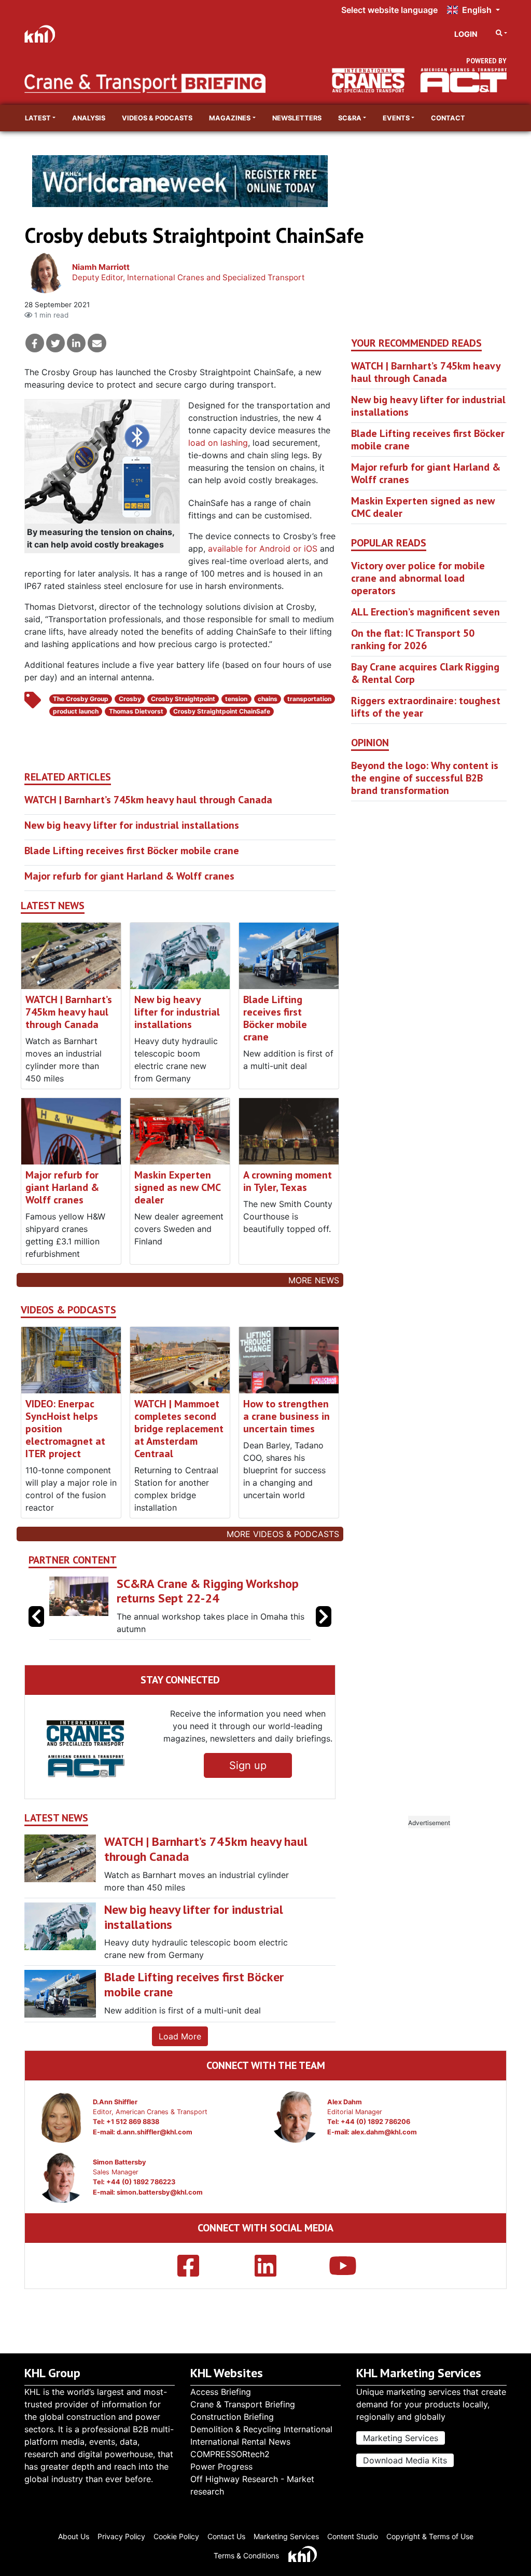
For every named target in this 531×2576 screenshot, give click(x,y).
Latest (38, 118)
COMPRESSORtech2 (230, 2454)
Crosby (130, 699)
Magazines (230, 118)
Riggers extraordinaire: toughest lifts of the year (426, 707)
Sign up (248, 1765)
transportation (309, 699)
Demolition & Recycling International (261, 2429)
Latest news (53, 906)
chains (268, 699)
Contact (448, 118)
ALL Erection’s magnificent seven (425, 612)
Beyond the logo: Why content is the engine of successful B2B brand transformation (425, 778)
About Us (74, 2536)
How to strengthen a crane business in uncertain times (287, 1416)
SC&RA (350, 118)
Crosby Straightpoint (183, 699)
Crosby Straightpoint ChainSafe (222, 711)
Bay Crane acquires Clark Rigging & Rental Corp (425, 673)
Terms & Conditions (246, 2556)
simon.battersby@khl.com (160, 2192)
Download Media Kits (405, 2460)
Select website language (389, 10)
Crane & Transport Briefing (243, 2404)
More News (314, 1280)
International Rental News (240, 2442)
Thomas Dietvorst (136, 711)
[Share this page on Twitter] (55, 343)
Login (466, 34)
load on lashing (218, 443)
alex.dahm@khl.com (384, 2132)
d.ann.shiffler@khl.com (155, 2132)
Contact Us (226, 2536)
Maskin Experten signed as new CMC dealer (177, 1187)
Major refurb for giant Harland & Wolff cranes (129, 876)
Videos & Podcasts (157, 118)
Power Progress (221, 2467)
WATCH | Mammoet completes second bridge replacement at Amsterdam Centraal (179, 1429)
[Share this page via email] (97, 343)
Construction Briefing (232, 2417)
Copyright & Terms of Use (430, 2536)
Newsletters (297, 118)
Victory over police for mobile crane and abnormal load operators (418, 578)
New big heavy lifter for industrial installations (132, 825)
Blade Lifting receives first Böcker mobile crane (132, 851)
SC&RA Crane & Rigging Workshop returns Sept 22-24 (208, 1591)
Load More (180, 2036)
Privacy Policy (121, 2536)
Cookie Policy (176, 2536)
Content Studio (353, 2536)
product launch (76, 711)
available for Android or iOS (263, 549)
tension (236, 699)
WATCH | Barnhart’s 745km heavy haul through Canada (148, 800)
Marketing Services (401, 2438)
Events (396, 118)
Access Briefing (221, 2392)
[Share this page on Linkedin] (76, 343)
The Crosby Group (81, 699)
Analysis (89, 118)
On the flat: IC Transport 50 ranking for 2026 (413, 639)
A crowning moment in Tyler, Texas (288, 1181)
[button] (324, 1616)
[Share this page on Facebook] (35, 343)
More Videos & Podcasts (283, 1534)
